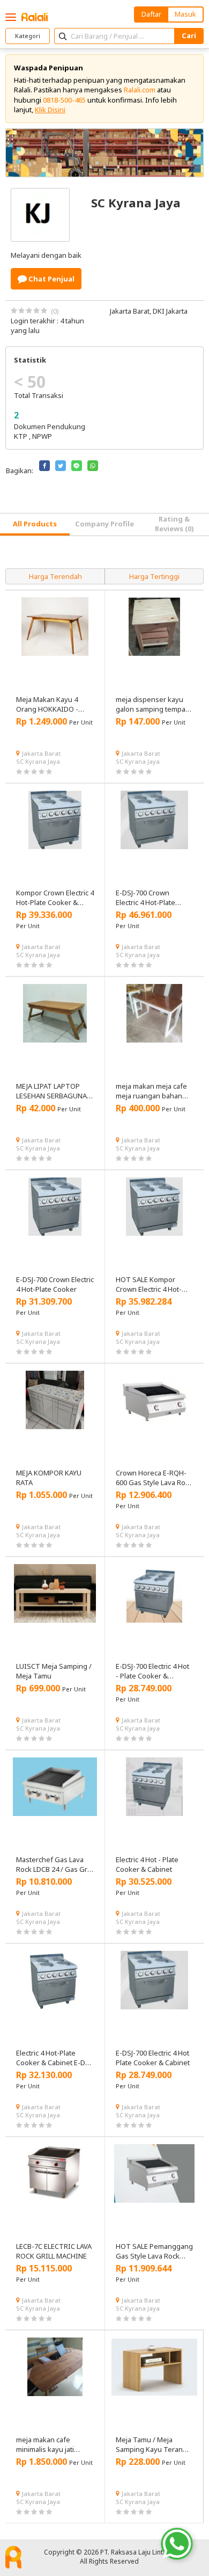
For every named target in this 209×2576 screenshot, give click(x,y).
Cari (189, 35)
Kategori (28, 36)
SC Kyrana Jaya (38, 761)
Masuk (185, 14)
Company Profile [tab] (104, 524)
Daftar (151, 14)
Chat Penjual (51, 279)
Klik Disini (50, 110)
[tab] (35, 524)
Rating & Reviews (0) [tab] (174, 524)
